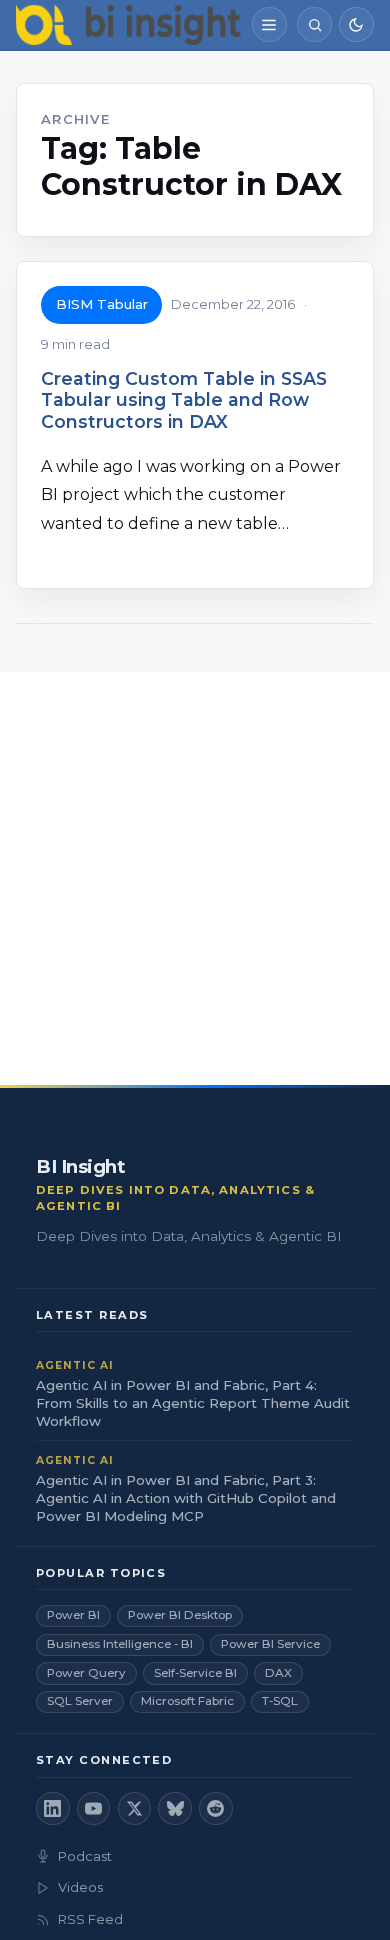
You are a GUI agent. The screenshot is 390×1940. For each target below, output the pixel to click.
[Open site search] (314, 24)
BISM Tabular (102, 304)
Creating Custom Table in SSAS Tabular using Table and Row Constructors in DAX (184, 399)
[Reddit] (216, 1809)
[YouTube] (94, 1809)
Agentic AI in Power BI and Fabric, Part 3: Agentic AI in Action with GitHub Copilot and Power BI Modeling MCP (186, 1498)
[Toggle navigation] (269, 24)
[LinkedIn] (53, 1809)
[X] (135, 1809)
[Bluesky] (175, 1809)
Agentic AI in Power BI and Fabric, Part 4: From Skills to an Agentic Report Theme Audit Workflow (193, 1403)
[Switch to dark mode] (356, 24)
